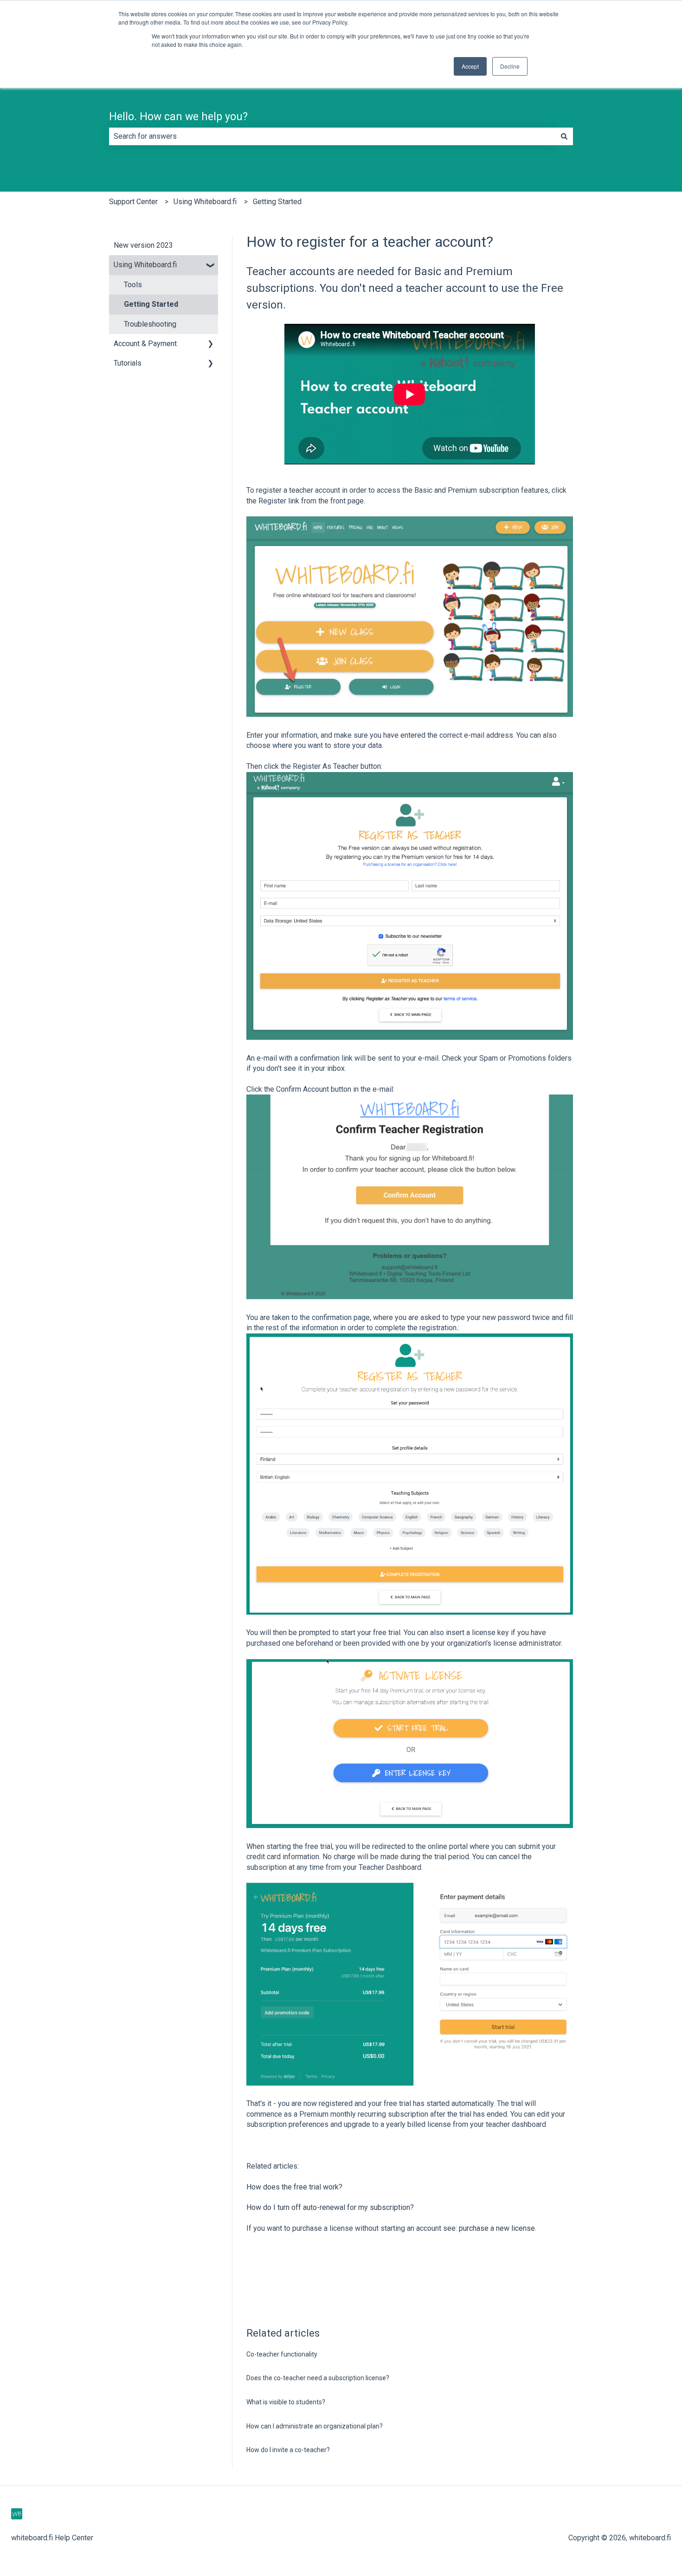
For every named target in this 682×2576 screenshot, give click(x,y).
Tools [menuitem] (133, 285)
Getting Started (277, 202)
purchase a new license (497, 2228)
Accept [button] (470, 66)
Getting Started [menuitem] (151, 304)
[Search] (564, 136)
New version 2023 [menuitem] (143, 245)
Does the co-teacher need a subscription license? (318, 2378)
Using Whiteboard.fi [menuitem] (145, 265)
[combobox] (332, 136)
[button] (211, 266)
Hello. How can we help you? (178, 117)
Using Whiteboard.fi (205, 202)
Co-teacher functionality (282, 2354)
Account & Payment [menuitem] (145, 344)
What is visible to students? (286, 2402)
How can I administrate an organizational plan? (315, 2426)
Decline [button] (510, 66)
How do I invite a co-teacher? (288, 2450)
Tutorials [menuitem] (128, 363)
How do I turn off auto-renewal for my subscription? (330, 2207)
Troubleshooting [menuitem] (150, 324)
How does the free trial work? (294, 2187)
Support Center (133, 202)
